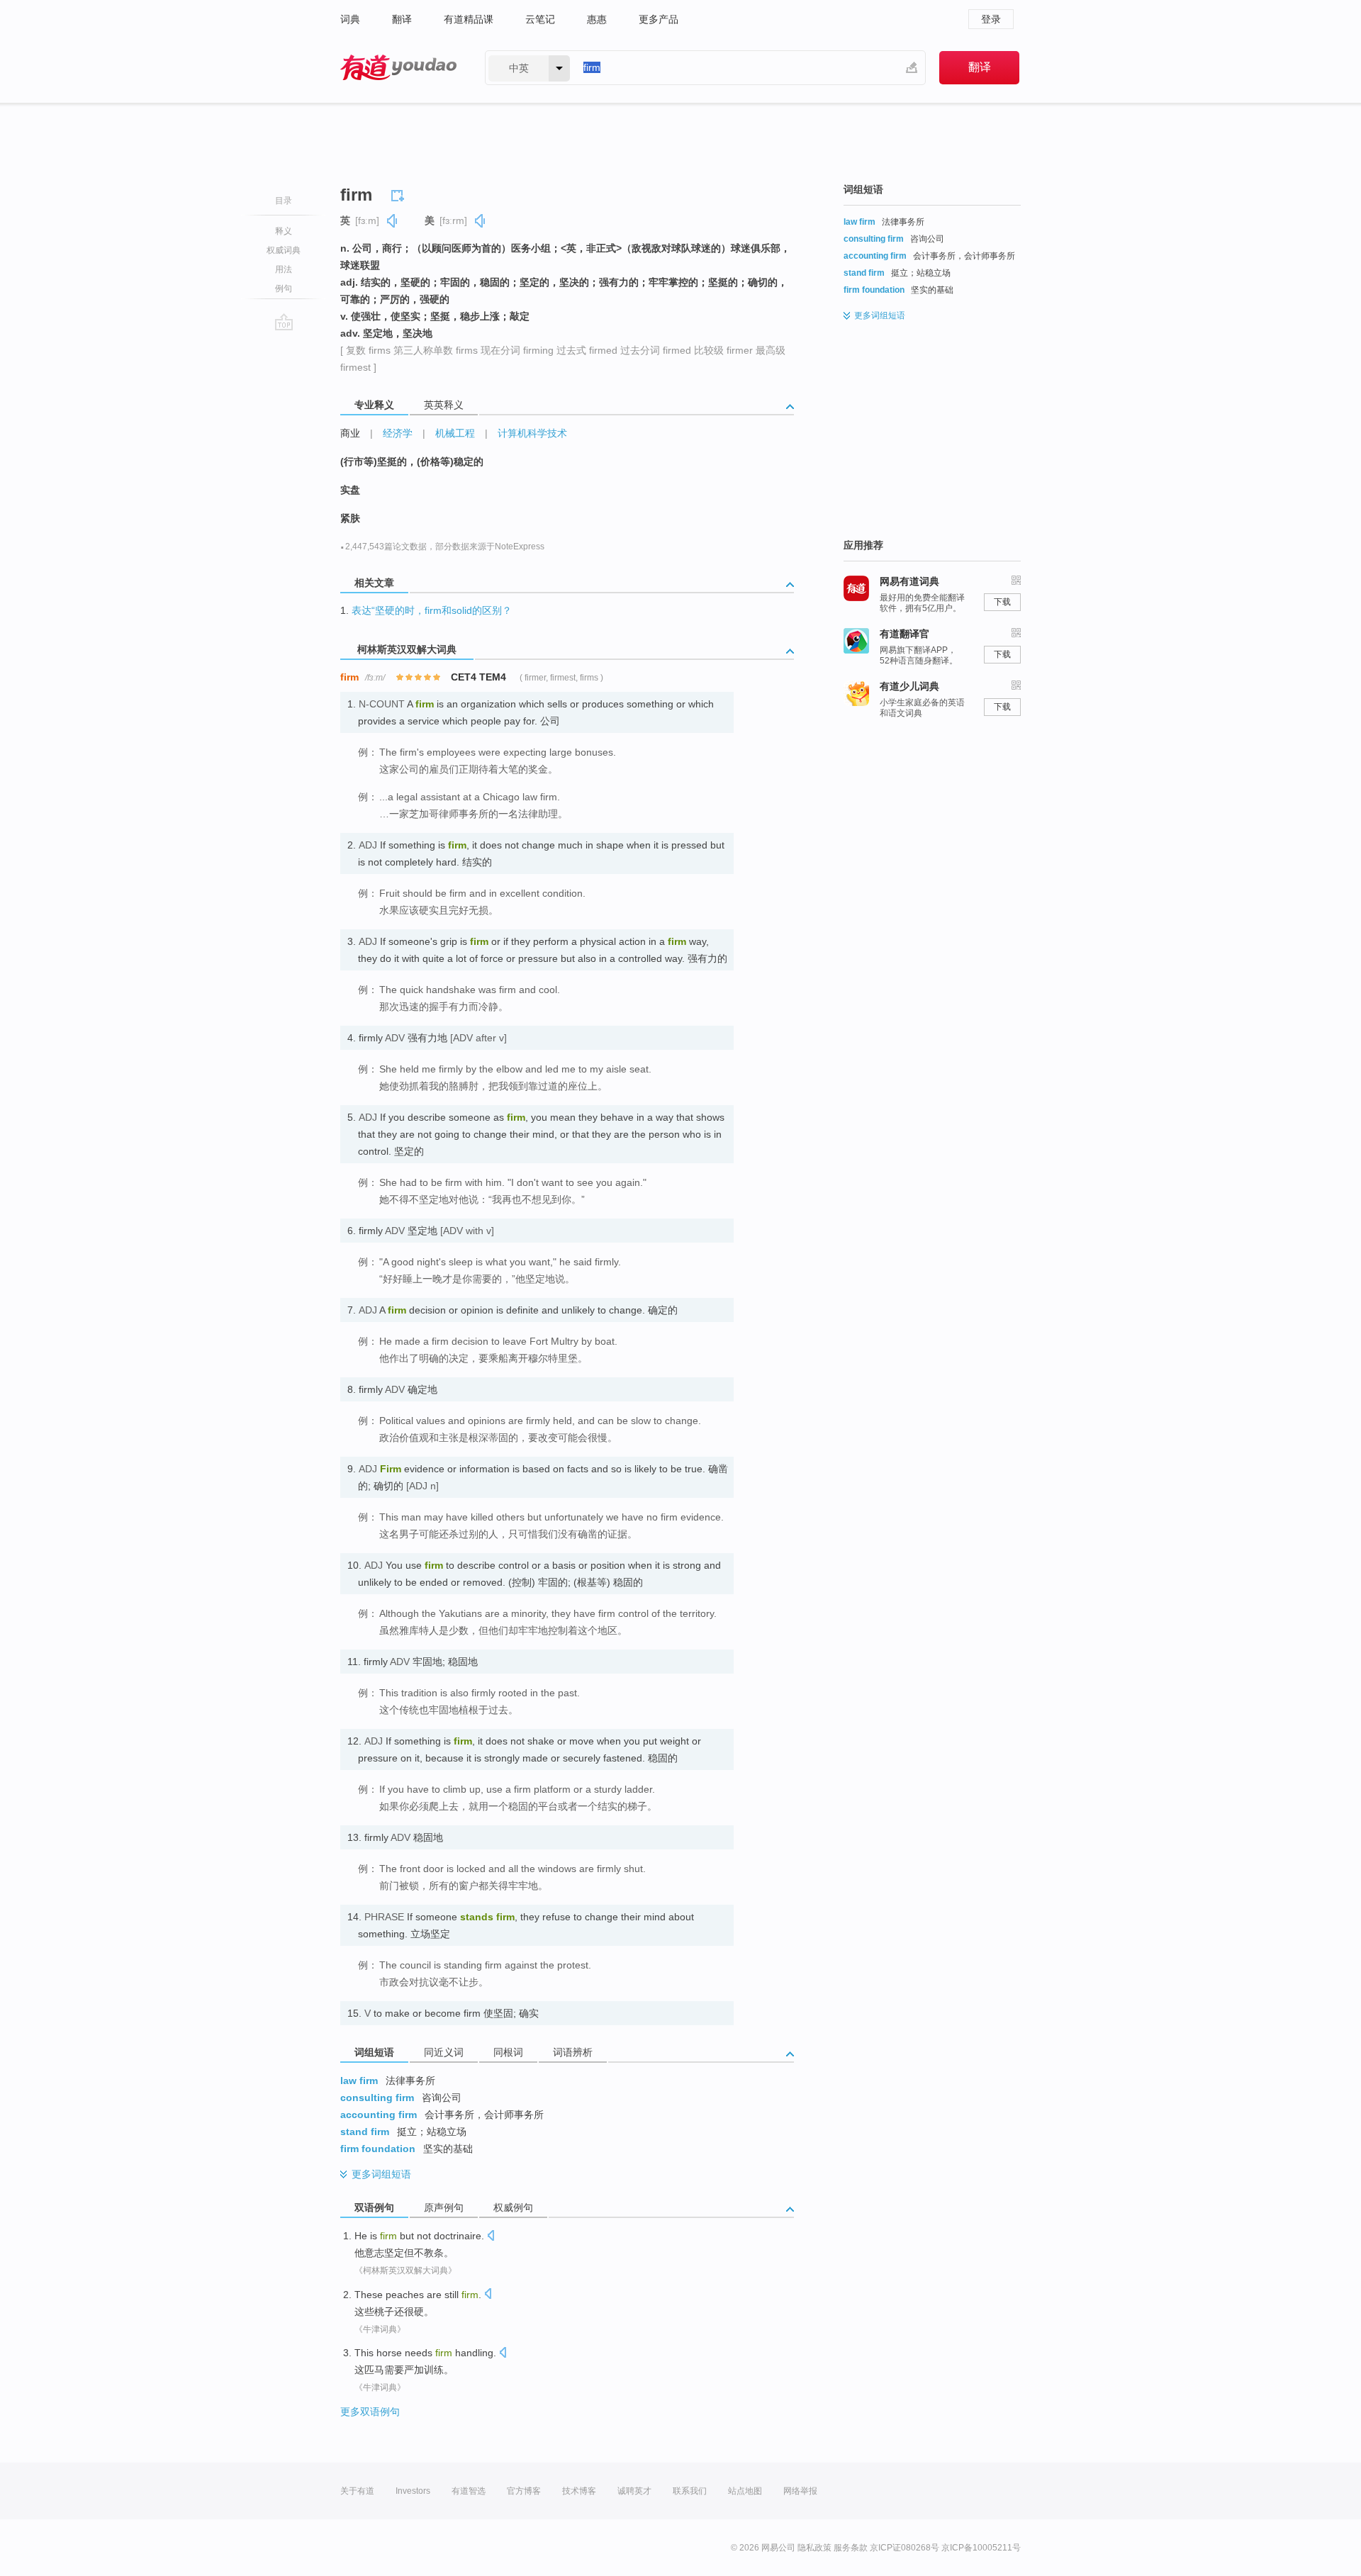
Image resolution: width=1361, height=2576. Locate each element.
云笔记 (540, 19)
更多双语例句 (370, 2412)
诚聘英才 (634, 2491)
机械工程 (455, 433)
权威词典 (284, 250)
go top (284, 322)
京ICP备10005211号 (981, 2548)
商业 (350, 433)
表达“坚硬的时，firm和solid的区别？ (432, 610)
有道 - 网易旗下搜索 (398, 68)
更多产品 (659, 19)
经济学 (398, 433)
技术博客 (579, 2491)
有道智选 (469, 2491)
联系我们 (690, 2491)
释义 (284, 231)
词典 (350, 19)
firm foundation (378, 2149)
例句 (284, 289)
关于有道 (357, 2491)
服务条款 (851, 2548)
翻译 (402, 19)
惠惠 (597, 19)
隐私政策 (814, 2548)
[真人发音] (393, 221)
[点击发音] (491, 2237)
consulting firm (377, 2098)
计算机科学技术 (532, 433)
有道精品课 (469, 19)
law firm (359, 2081)
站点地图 (745, 2491)
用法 (284, 269)
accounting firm (379, 2115)
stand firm (365, 2132)
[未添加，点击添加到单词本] (400, 194)
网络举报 (800, 2491)
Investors (413, 2491)
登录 (991, 19)
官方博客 (524, 2491)
